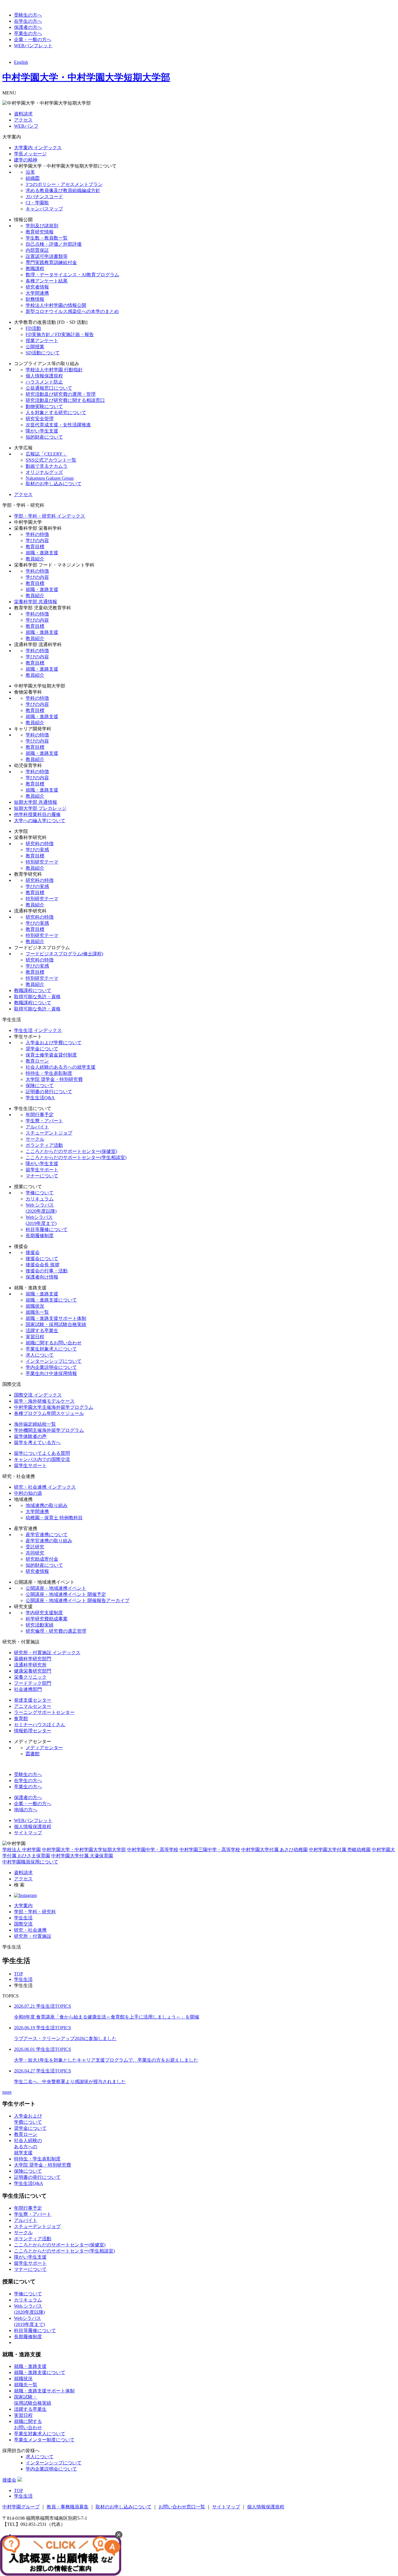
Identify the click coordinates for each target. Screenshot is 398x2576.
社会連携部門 (28, 1689)
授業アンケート (42, 341)
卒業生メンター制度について (44, 2440)
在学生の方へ (28, 21)
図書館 (33, 1754)
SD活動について (43, 353)
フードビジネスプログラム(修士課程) (64, 954)
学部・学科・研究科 (35, 1912)
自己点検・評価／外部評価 (54, 244)
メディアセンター (44, 1748)
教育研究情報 (40, 232)
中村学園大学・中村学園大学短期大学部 (86, 77)
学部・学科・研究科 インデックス (50, 516)
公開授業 (35, 347)
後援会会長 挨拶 (43, 1265)
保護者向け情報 (42, 1277)
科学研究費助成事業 (47, 1619)
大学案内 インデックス (38, 148)
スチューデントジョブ (49, 1133)
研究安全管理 (40, 419)
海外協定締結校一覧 (35, 1424)
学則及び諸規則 (42, 226)
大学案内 (23, 1906)
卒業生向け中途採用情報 (51, 1373)
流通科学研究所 (30, 1665)
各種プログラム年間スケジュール (49, 1413)
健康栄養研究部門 (33, 1671)
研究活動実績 (40, 1625)
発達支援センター (33, 1700)
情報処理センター (33, 1731)
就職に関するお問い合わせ (54, 1343)
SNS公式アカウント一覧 (51, 460)
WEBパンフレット (33, 46)
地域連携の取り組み (47, 1505)
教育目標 (35, 547)
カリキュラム (40, 1199)
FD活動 (33, 328)
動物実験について (44, 406)
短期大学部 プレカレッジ (40, 808)
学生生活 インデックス (38, 1030)
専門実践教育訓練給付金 (51, 262)
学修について (40, 1193)
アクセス (23, 120)
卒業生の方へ (28, 33)
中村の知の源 (28, 1493)
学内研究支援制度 (44, 1613)
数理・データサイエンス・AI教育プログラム (72, 275)
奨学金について (42, 1049)
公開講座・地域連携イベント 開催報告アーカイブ (78, 1600)
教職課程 (35, 269)
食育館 (21, 1718)
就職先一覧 (37, 1312)
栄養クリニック (30, 1677)
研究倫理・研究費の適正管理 (56, 1631)
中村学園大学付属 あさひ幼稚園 (274, 1850)
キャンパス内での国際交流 (42, 1459)
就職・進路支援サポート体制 (56, 1318)
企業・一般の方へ (33, 39)
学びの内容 (37, 540)
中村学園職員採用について (30, 1862)
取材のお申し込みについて (54, 484)
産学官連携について (47, 1535)
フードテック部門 (33, 1683)
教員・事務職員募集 (68, 2507)
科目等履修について (47, 1229)
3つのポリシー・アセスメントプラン (64, 184)
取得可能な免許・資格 (37, 997)
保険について (40, 1085)
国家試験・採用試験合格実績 (56, 1324)
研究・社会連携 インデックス (45, 1487)
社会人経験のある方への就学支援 (61, 1067)
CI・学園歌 (37, 203)
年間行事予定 (40, 1115)
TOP (19, 1974)
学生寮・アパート (44, 1121)
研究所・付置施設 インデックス (47, 1653)
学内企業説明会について (51, 1367)
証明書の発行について (49, 1092)
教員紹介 (35, 559)
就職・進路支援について (51, 1300)
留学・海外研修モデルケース (44, 1401)
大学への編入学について (40, 821)
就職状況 (35, 1306)
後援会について (42, 1259)
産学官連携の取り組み (49, 1541)
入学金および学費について (54, 1043)
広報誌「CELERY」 (46, 454)
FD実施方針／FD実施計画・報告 (60, 334)
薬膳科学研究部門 (33, 1659)
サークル (35, 1139)
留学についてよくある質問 (42, 1453)
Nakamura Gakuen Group (50, 478)
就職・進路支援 (42, 553)
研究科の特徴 (40, 844)
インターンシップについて (54, 1361)
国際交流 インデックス (38, 1395)
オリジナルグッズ (44, 472)
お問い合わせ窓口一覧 (182, 2507)
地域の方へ (26, 1810)
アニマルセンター (33, 1706)
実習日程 (35, 1337)
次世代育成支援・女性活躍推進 (58, 425)
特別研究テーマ (42, 862)
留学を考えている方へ (37, 1442)
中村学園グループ (21, 2507)
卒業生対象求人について (51, 1349)
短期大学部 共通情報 (36, 802)
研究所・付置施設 (33, 1936)
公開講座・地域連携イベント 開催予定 (66, 1594)
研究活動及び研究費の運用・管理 (61, 394)
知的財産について (44, 437)
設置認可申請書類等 (47, 256)
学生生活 (23, 1918)
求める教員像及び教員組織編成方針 (63, 190)
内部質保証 (37, 250)
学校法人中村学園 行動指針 (54, 370)
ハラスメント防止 (44, 382)
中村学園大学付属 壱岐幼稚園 (340, 1850)
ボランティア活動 (44, 1145)
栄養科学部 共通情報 (36, 602)
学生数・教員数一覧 (47, 238)
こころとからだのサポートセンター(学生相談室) (76, 1157)
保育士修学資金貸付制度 (51, 1055)
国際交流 (23, 1924)
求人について (40, 1355)
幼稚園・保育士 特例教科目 (54, 1518)
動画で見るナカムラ (47, 466)
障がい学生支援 (42, 431)
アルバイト (37, 1127)
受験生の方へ (28, 15)
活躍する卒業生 (42, 1331)
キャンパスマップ (44, 209)
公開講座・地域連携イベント (56, 1588)
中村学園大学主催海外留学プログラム (54, 1407)
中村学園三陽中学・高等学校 (210, 1850)
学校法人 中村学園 (22, 1850)
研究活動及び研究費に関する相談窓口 (65, 400)
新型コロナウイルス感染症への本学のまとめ (72, 311)
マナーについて (42, 1176)
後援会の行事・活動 (47, 1271)
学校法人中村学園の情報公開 (56, 305)
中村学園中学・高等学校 (153, 1850)
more (7, 2092)
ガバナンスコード (44, 197)
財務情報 (35, 299)
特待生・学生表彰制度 (49, 1073)
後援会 (33, 1252)
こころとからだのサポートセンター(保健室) (71, 1151)
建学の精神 (26, 160)
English (21, 62)
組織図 (33, 178)
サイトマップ (28, 1833)
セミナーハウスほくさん (40, 1725)
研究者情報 (37, 287)
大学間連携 (37, 293)
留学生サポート (42, 1170)
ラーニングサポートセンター (44, 1712)
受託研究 (35, 1547)
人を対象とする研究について (56, 413)
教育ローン (37, 1061)
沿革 (30, 172)
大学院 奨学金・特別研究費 (54, 1079)
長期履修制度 (40, 1236)
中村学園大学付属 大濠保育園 (82, 1856)
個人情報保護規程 (44, 376)
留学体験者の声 (30, 1436)
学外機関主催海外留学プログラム (49, 1430)
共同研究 (35, 1553)
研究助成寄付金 (42, 1559)
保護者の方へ (28, 27)
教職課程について (33, 990)
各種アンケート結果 (47, 281)
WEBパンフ (26, 126)
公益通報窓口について (49, 388)
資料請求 (23, 114)
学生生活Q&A (40, 1098)
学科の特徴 (37, 534)
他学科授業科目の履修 (37, 814)
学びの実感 (37, 850)
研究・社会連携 (30, 1930)
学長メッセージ (30, 154)
